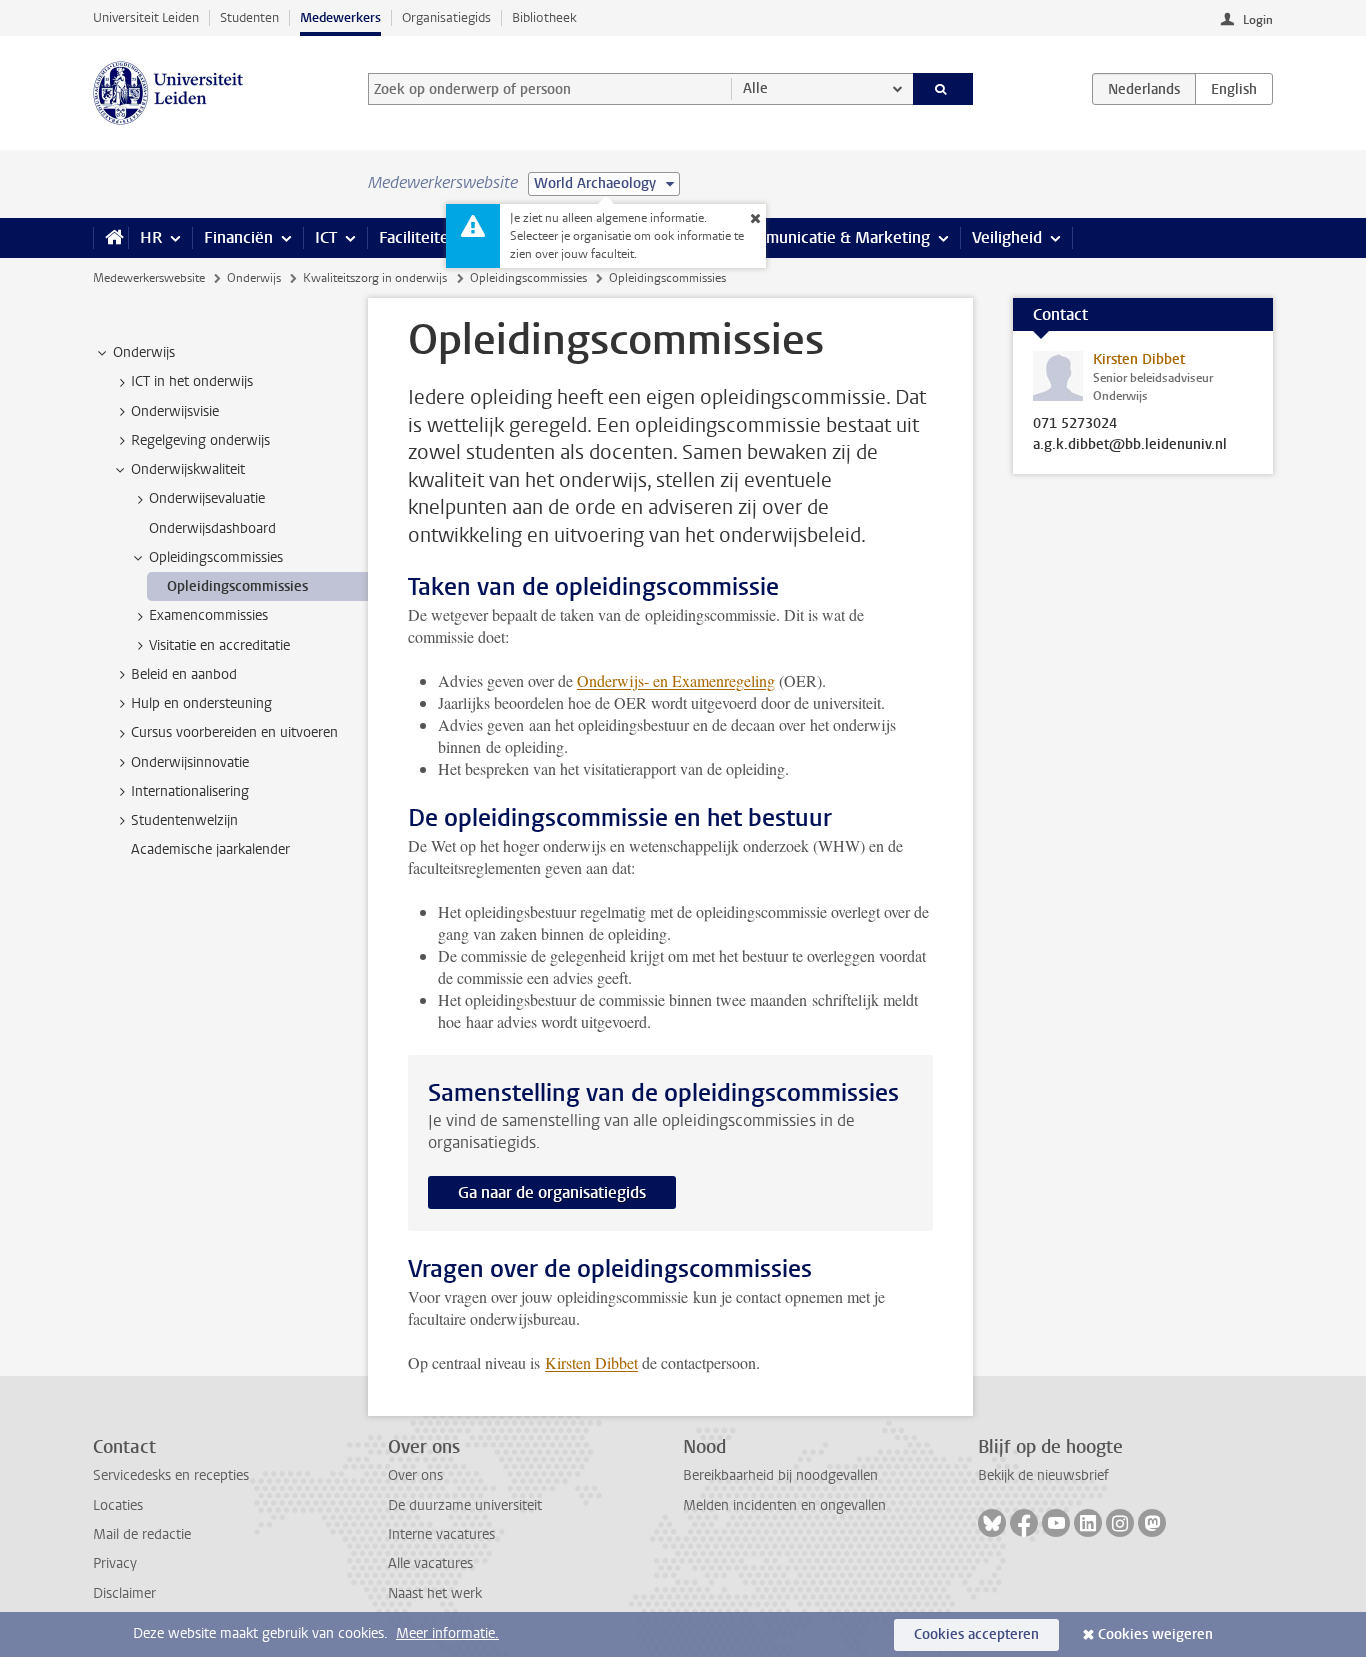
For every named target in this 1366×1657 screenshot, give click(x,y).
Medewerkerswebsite (149, 278)
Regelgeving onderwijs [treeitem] (200, 440)
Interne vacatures (441, 1534)
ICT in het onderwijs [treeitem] (192, 381)
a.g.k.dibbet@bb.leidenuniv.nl (1130, 445)
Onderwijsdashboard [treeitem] (212, 528)
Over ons (415, 1475)
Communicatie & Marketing (832, 237)
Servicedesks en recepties (171, 1475)
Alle (755, 88)
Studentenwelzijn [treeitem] (184, 820)
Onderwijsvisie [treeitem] (175, 411)
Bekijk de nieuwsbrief (1043, 1475)
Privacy (115, 1563)
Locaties (118, 1505)
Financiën (238, 237)
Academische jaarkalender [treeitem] (210, 849)
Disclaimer (124, 1593)
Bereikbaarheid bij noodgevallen (780, 1475)
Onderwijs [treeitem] (144, 352)
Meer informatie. (447, 1633)
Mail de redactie (142, 1534)
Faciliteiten (418, 237)
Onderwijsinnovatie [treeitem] (190, 762)
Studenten (249, 17)
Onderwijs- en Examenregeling (676, 680)
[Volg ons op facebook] (1024, 1523)
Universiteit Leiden (146, 17)
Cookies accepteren (976, 1634)
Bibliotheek (544, 17)
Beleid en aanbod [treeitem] (184, 674)
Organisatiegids (446, 17)
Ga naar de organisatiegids (552, 1192)
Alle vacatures (430, 1563)
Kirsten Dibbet (591, 1362)
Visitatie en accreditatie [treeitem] (219, 645)
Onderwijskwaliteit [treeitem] (188, 469)
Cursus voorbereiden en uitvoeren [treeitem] (234, 732)
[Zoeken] (943, 89)
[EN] (1234, 89)
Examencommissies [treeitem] (208, 615)
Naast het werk (435, 1593)
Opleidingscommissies (528, 278)
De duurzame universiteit (465, 1505)
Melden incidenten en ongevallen (784, 1505)
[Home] (110, 238)
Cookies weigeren (1155, 1634)
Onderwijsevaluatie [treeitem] (207, 498)
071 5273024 (1075, 424)
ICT (326, 237)
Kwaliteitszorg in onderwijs (375, 278)
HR (151, 237)
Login (1258, 20)
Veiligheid (1007, 237)
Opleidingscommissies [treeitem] (216, 557)
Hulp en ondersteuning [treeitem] (201, 703)
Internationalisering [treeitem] (190, 791)
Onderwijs (254, 278)
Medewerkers (340, 17)
